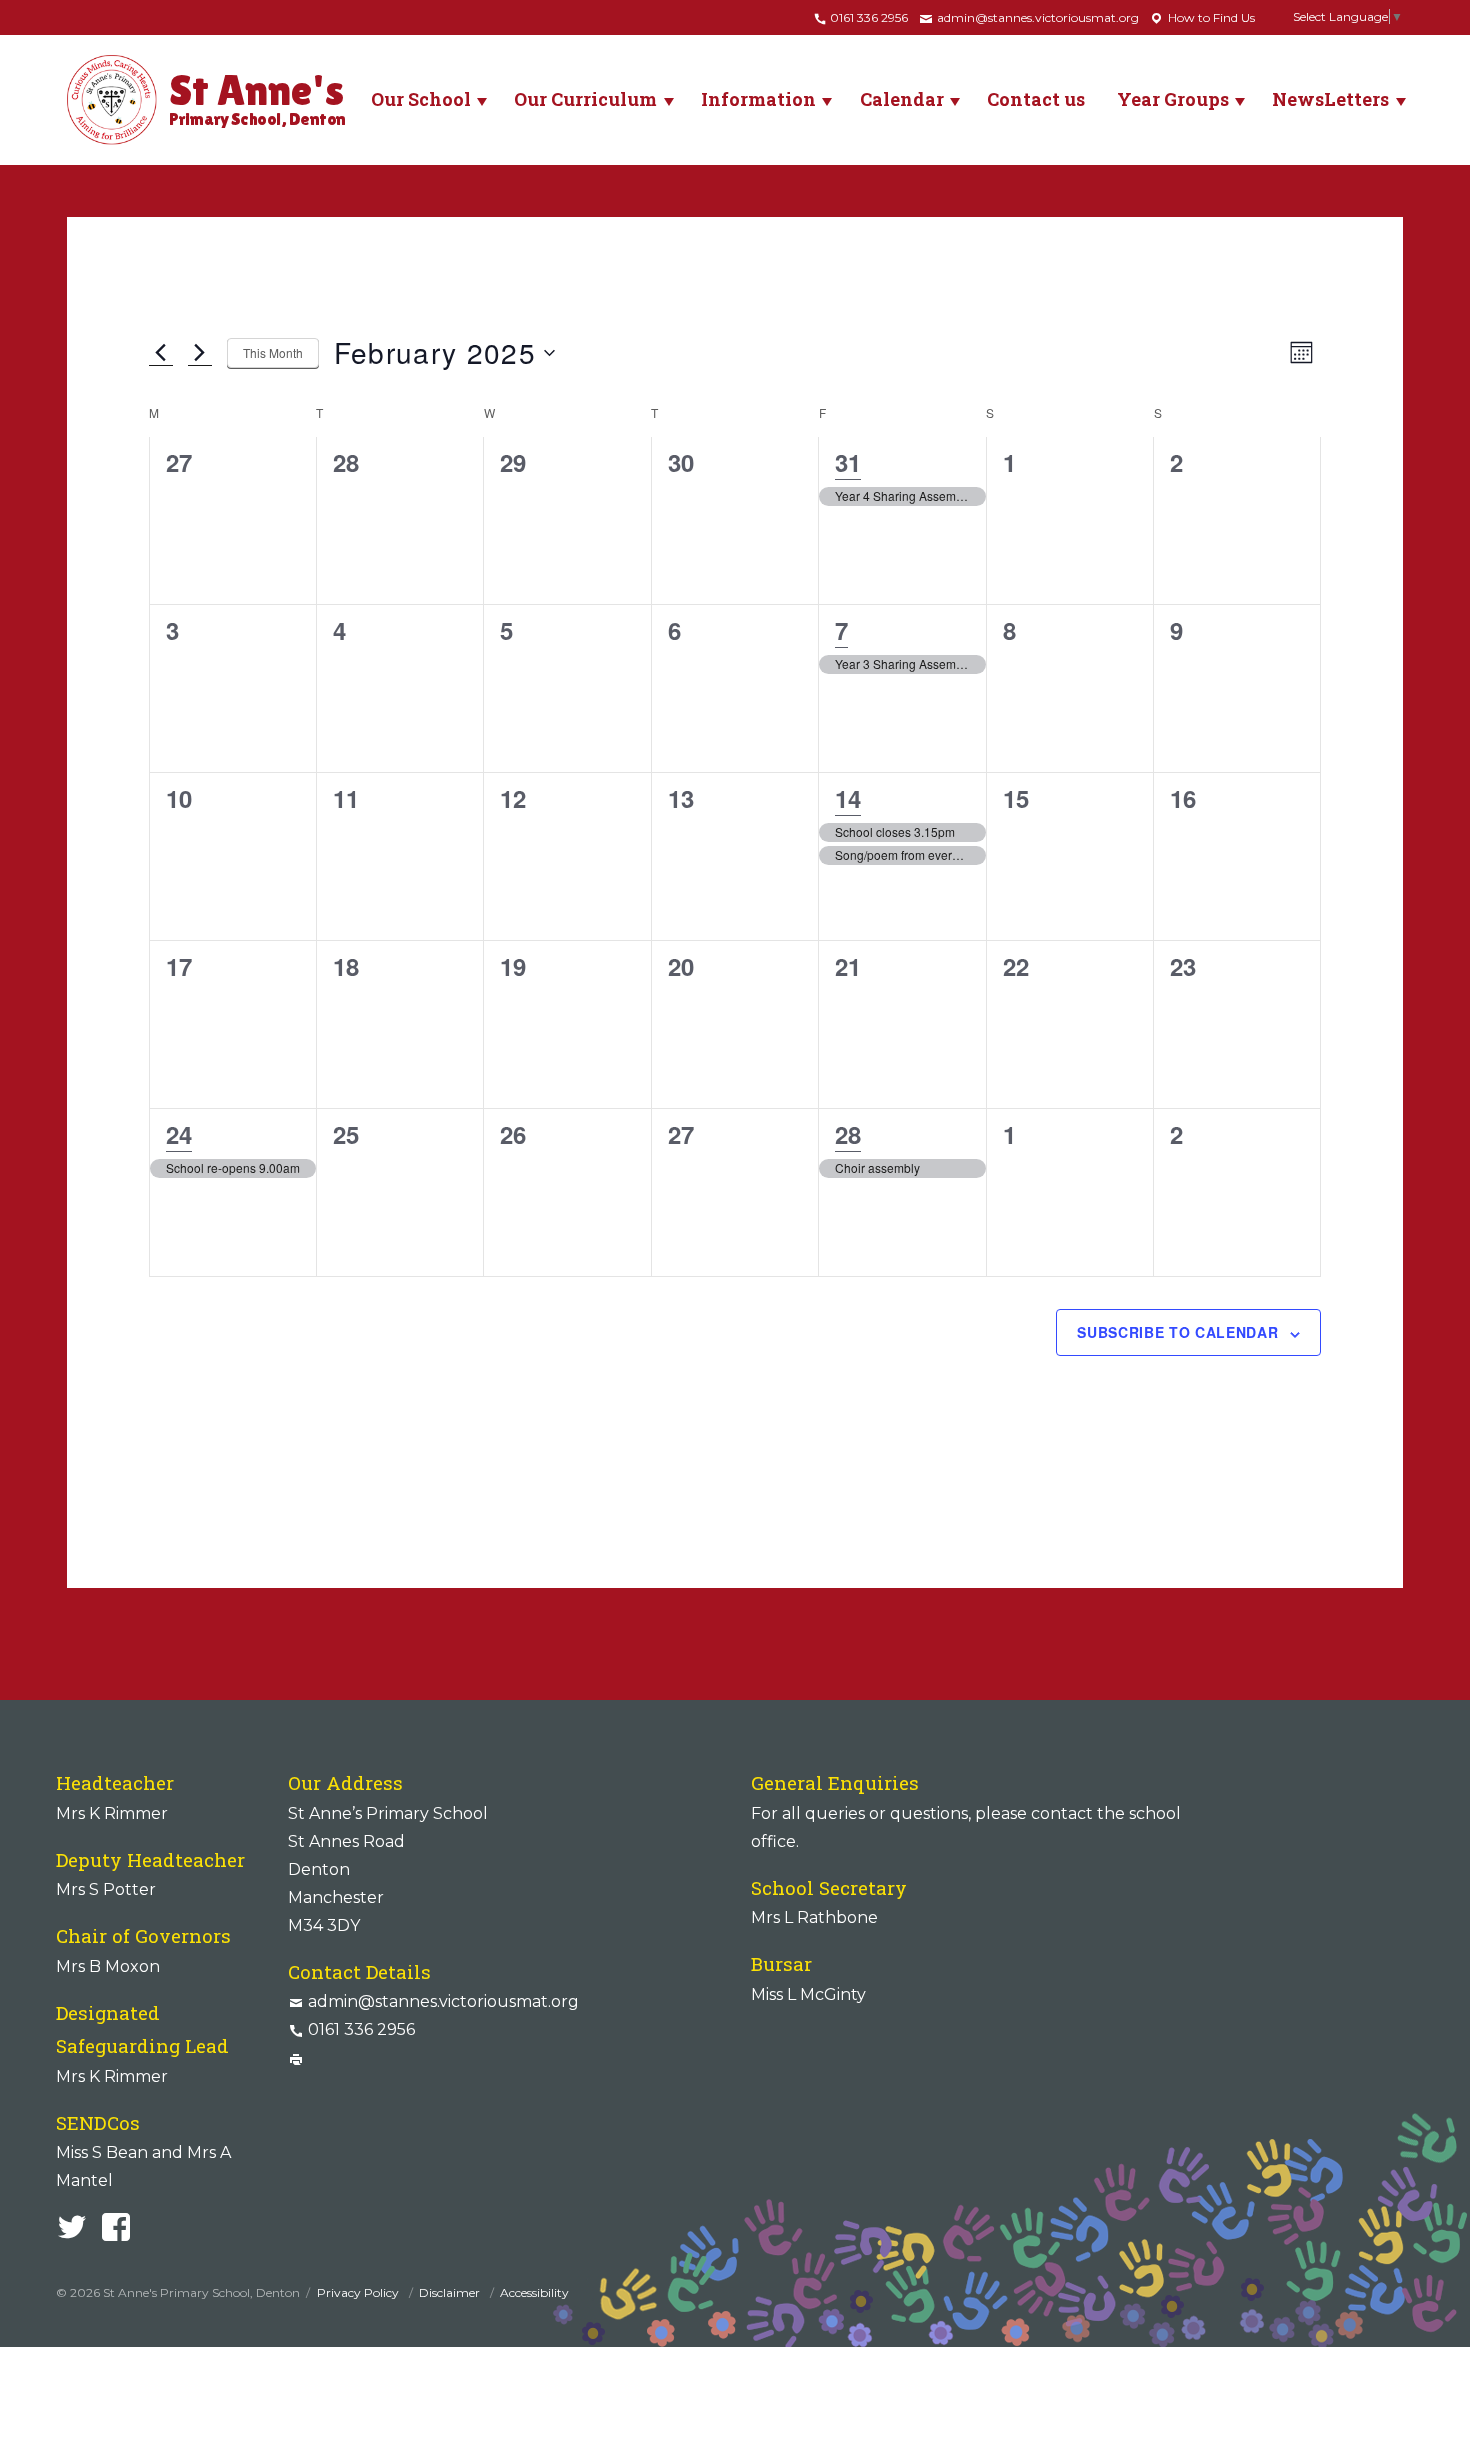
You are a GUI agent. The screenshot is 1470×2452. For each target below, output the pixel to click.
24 (179, 1134)
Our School (421, 99)
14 (848, 798)
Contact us (1036, 99)
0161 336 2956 (867, 17)
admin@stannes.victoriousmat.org (1036, 17)
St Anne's (257, 97)
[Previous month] (161, 353)
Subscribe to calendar (1177, 1332)
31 (848, 462)
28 (848, 1134)
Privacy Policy (359, 2292)
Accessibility (534, 2292)
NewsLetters (1330, 99)
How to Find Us (1210, 17)
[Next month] (200, 353)
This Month (273, 352)
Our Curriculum (585, 99)
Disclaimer (451, 2292)
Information (758, 99)
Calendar (902, 99)
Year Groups (1173, 99)
